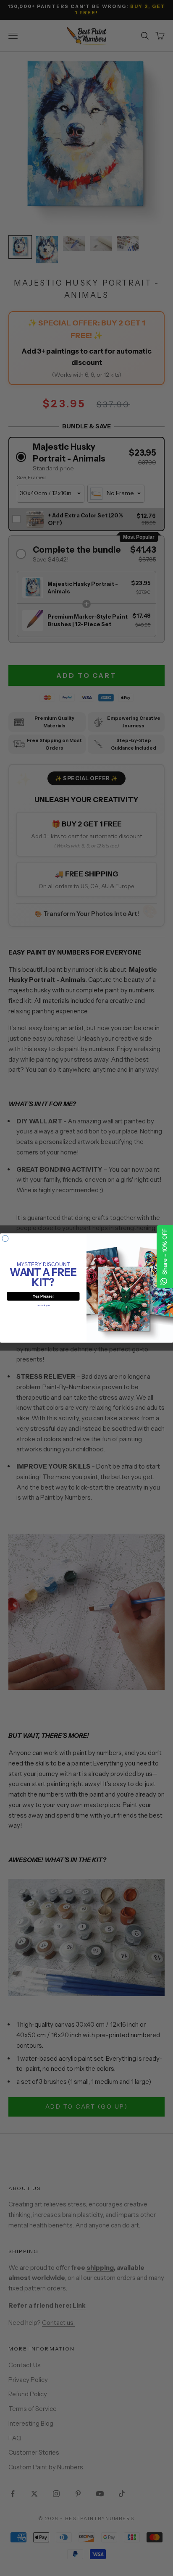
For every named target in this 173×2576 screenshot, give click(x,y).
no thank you (43, 1306)
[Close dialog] (5, 1239)
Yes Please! (43, 1296)
